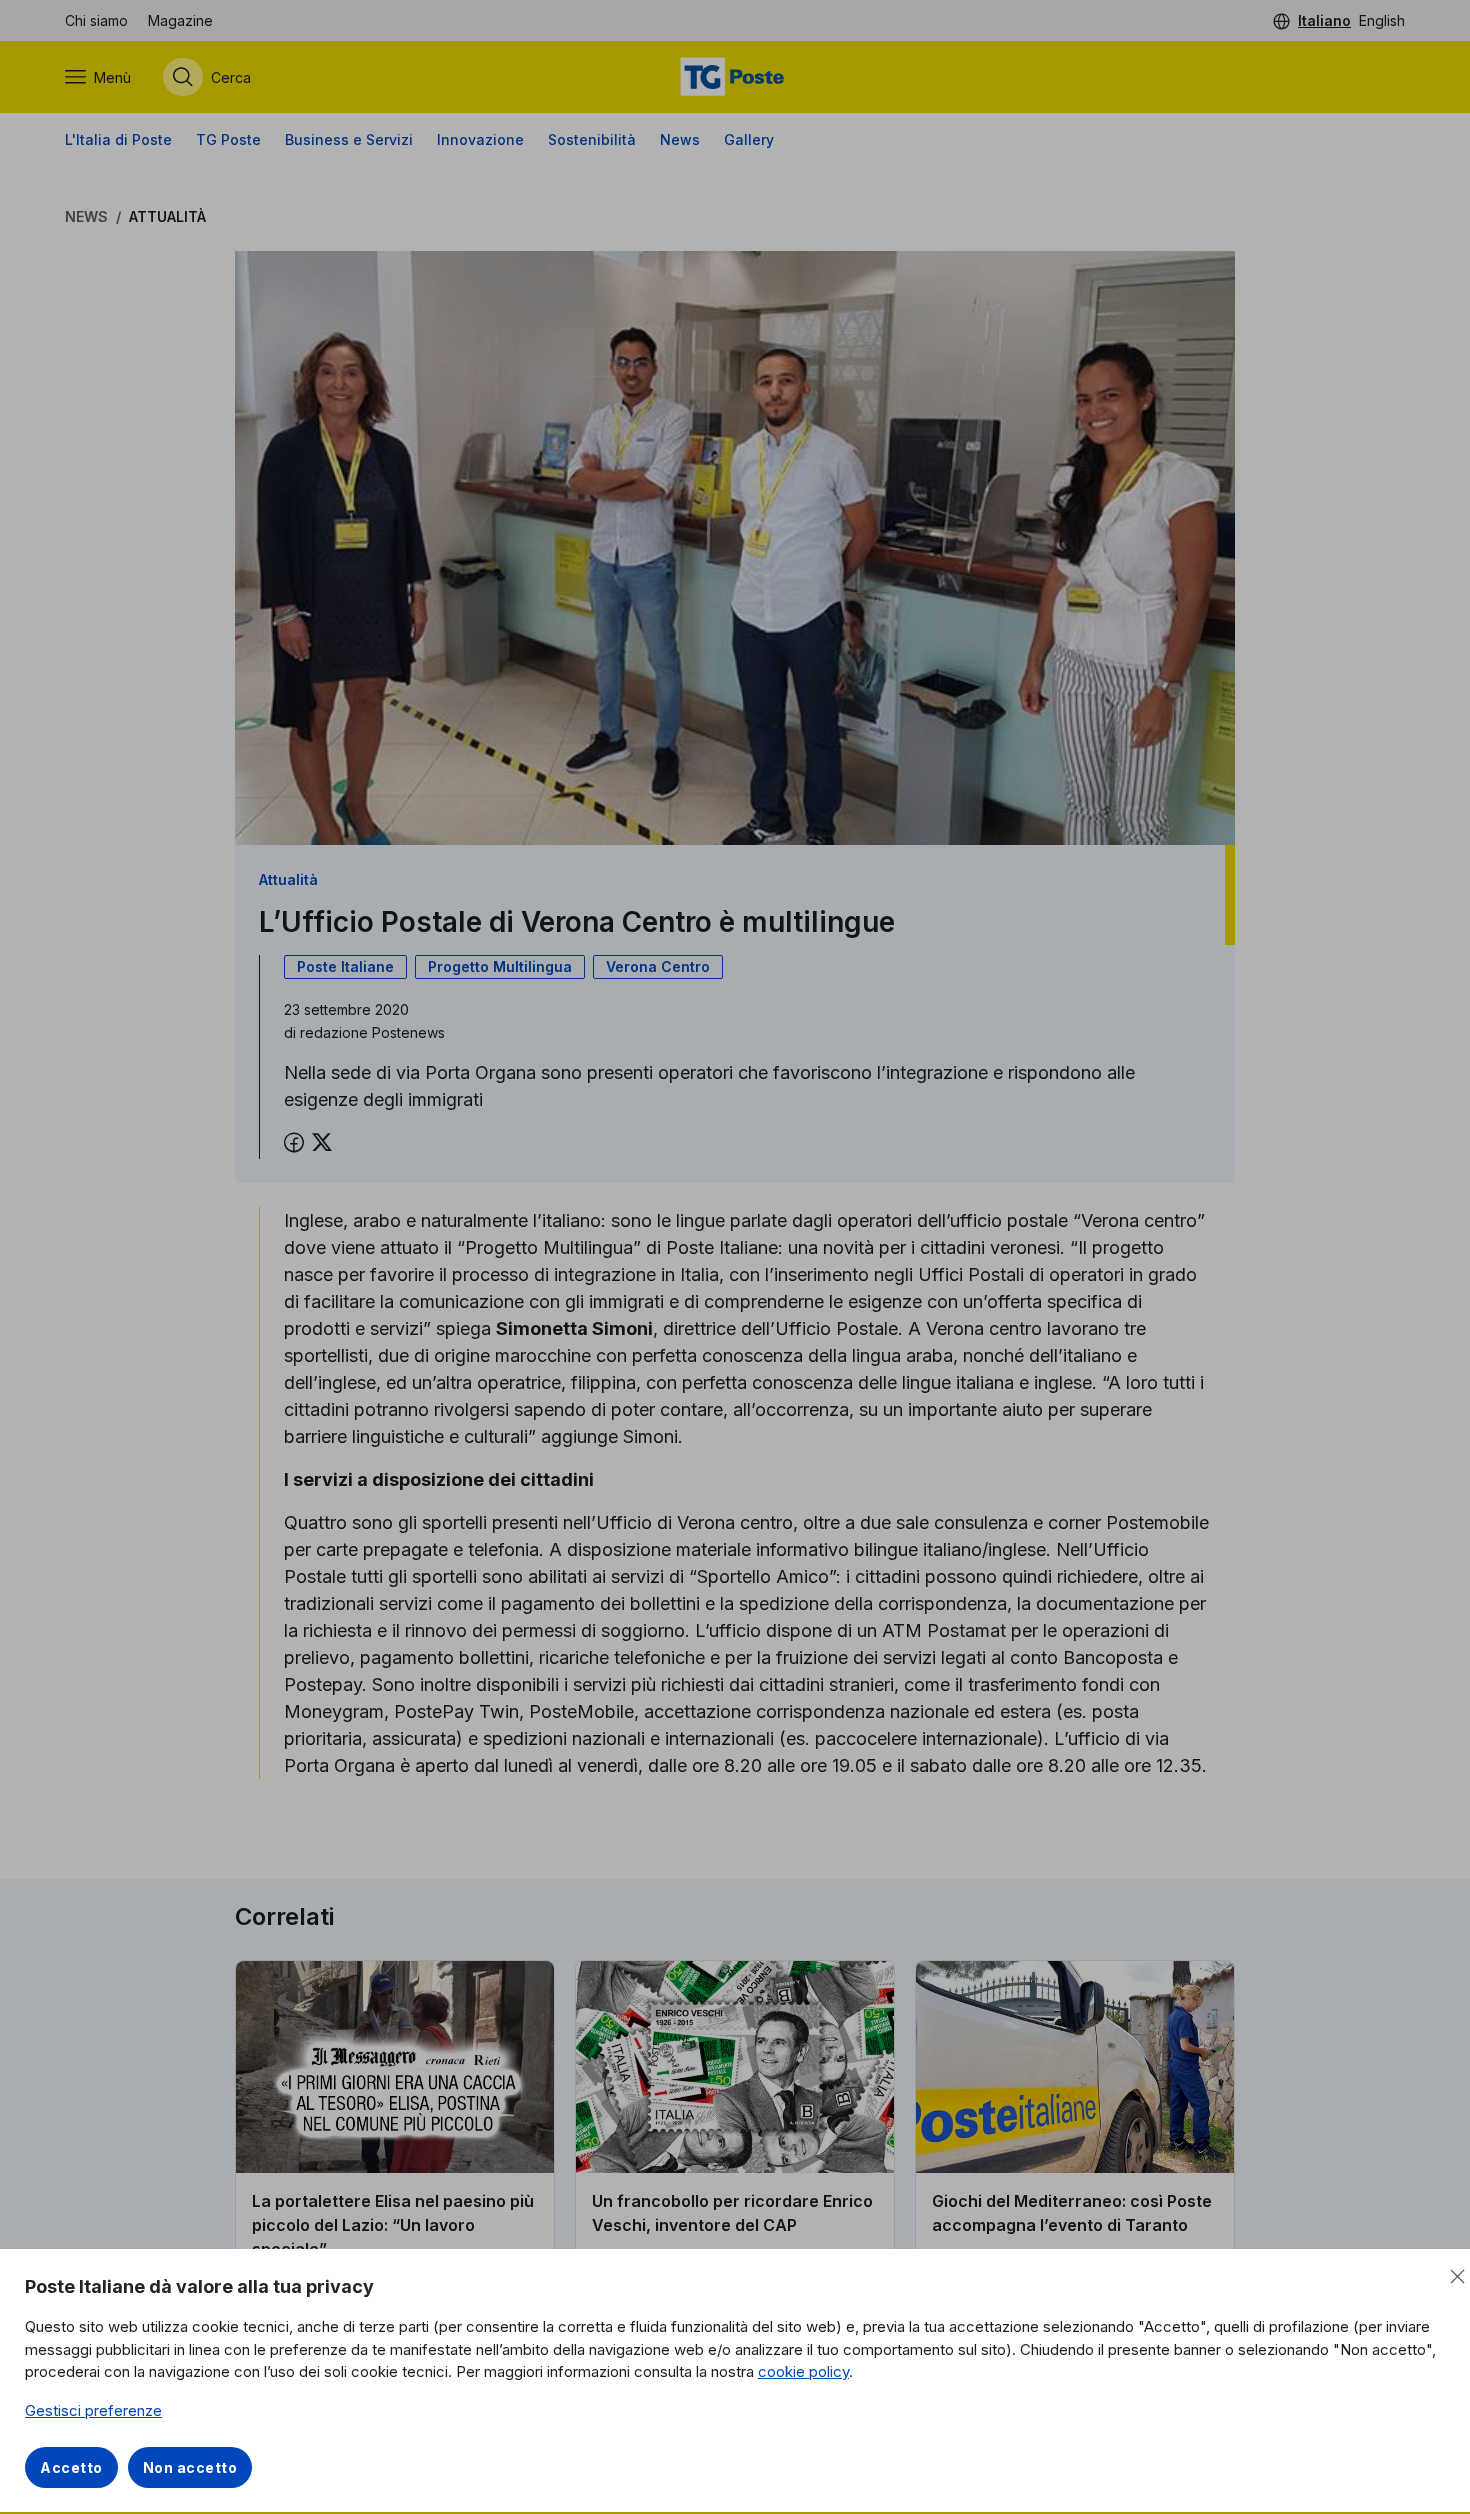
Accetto (71, 2467)
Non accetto (190, 2467)
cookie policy (803, 2371)
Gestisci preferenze (93, 2410)
